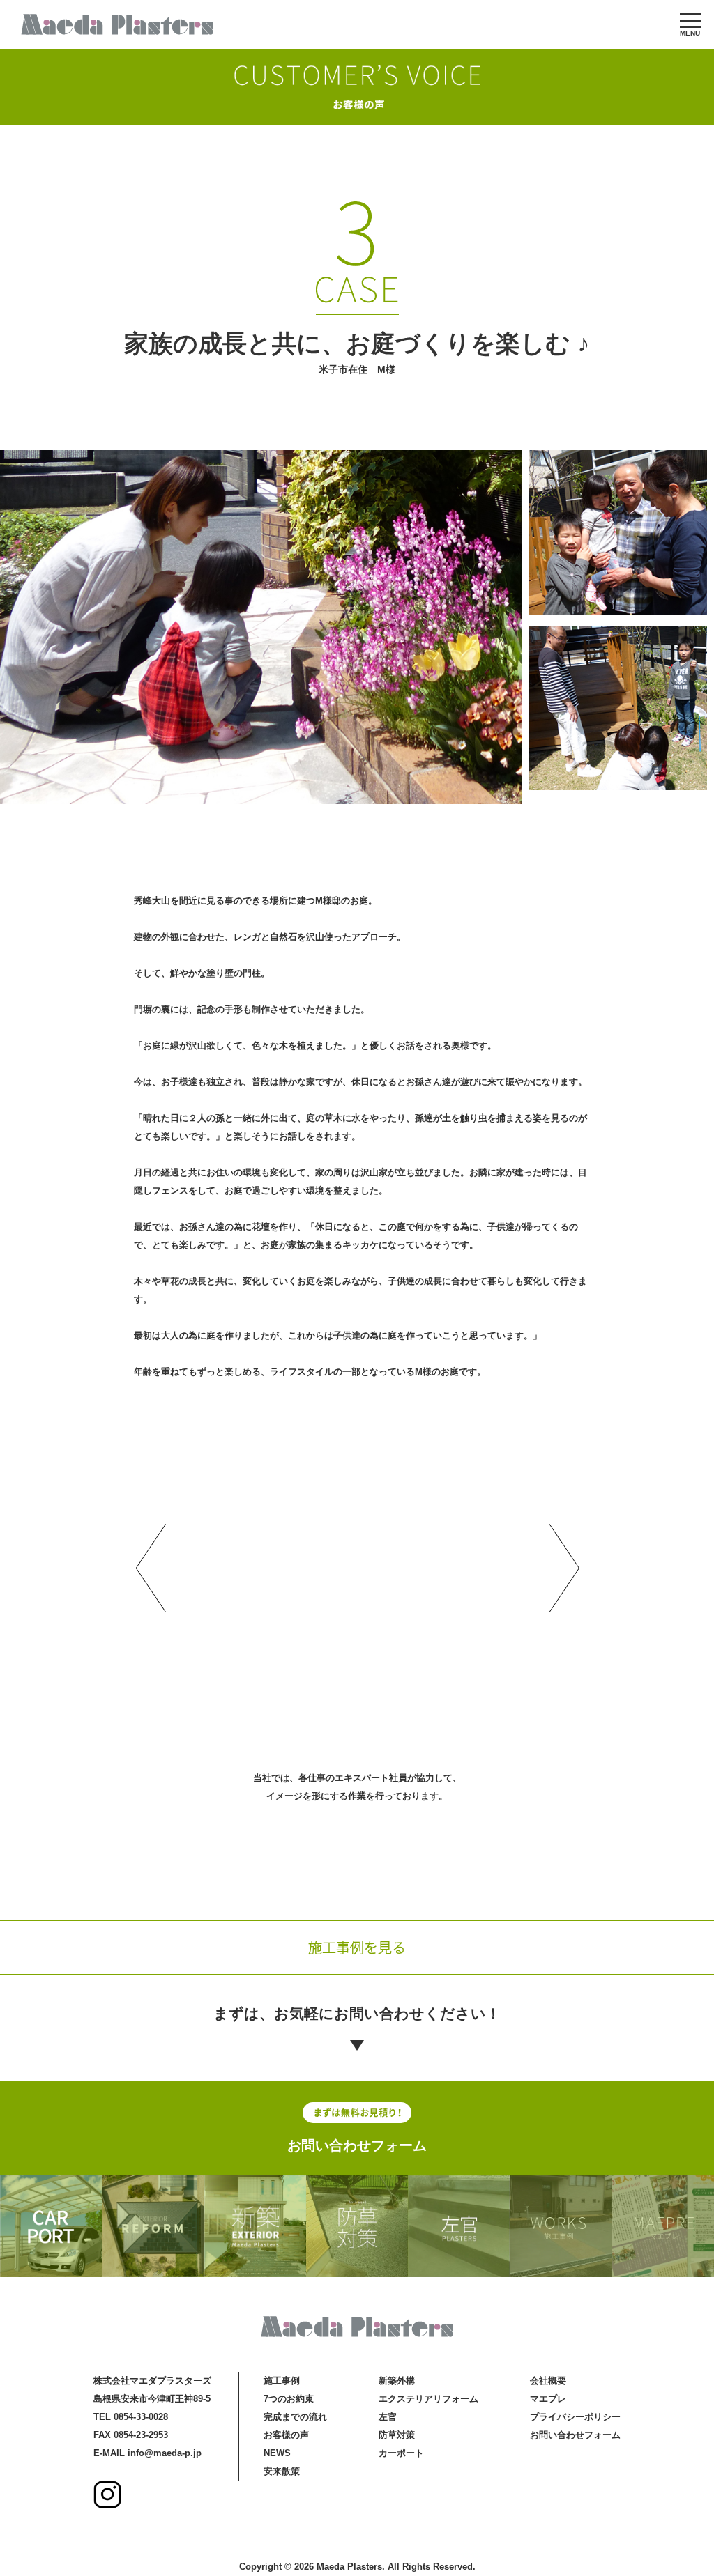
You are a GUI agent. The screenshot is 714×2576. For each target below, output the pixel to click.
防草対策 (397, 2435)
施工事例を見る (357, 1947)
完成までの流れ (295, 2417)
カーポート (401, 2453)
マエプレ (548, 2399)
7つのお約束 (289, 2399)
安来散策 (282, 2471)
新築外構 (397, 2381)
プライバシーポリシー (575, 2417)
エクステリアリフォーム (428, 2399)
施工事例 (282, 2381)
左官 (388, 2417)
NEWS (277, 2453)
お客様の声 (286, 2435)
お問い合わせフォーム (357, 2145)
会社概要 (548, 2381)
